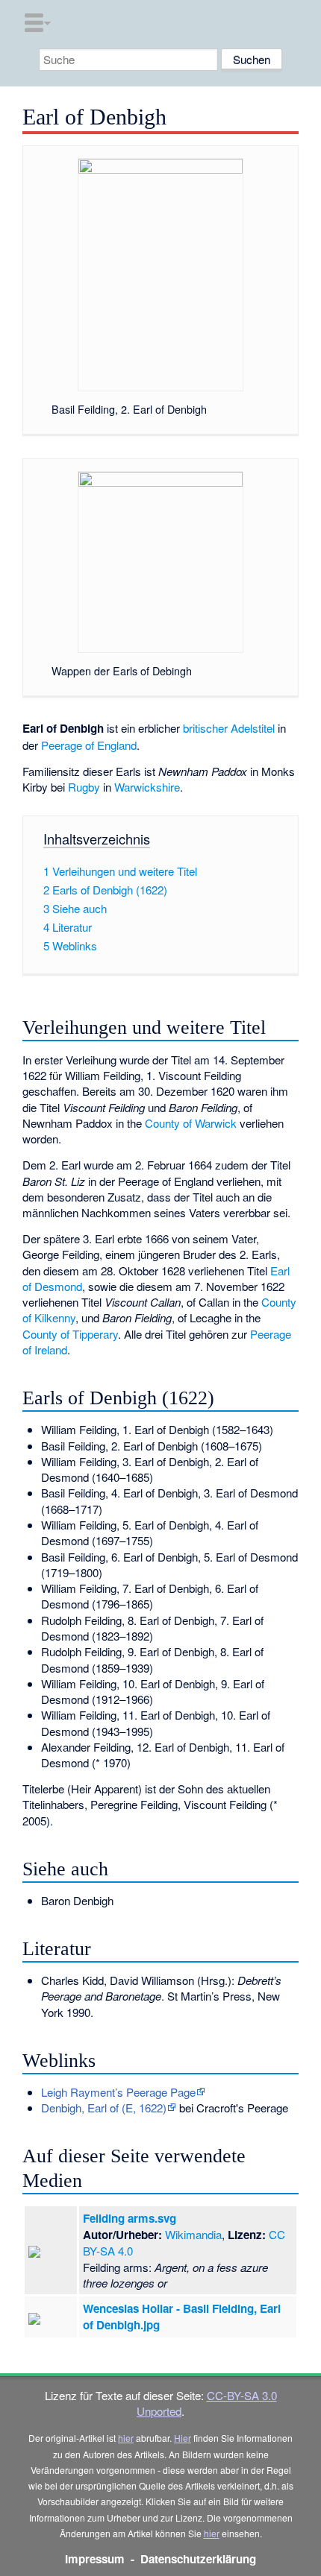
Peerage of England (89, 745)
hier (126, 2438)
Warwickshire (147, 787)
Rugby (84, 787)
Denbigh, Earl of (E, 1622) (104, 2108)
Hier (183, 2438)
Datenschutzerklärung (198, 2559)
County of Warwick (191, 1123)
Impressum (95, 2559)
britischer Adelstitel (229, 728)
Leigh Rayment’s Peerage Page (118, 2092)
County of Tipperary (70, 1334)
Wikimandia (193, 2234)
